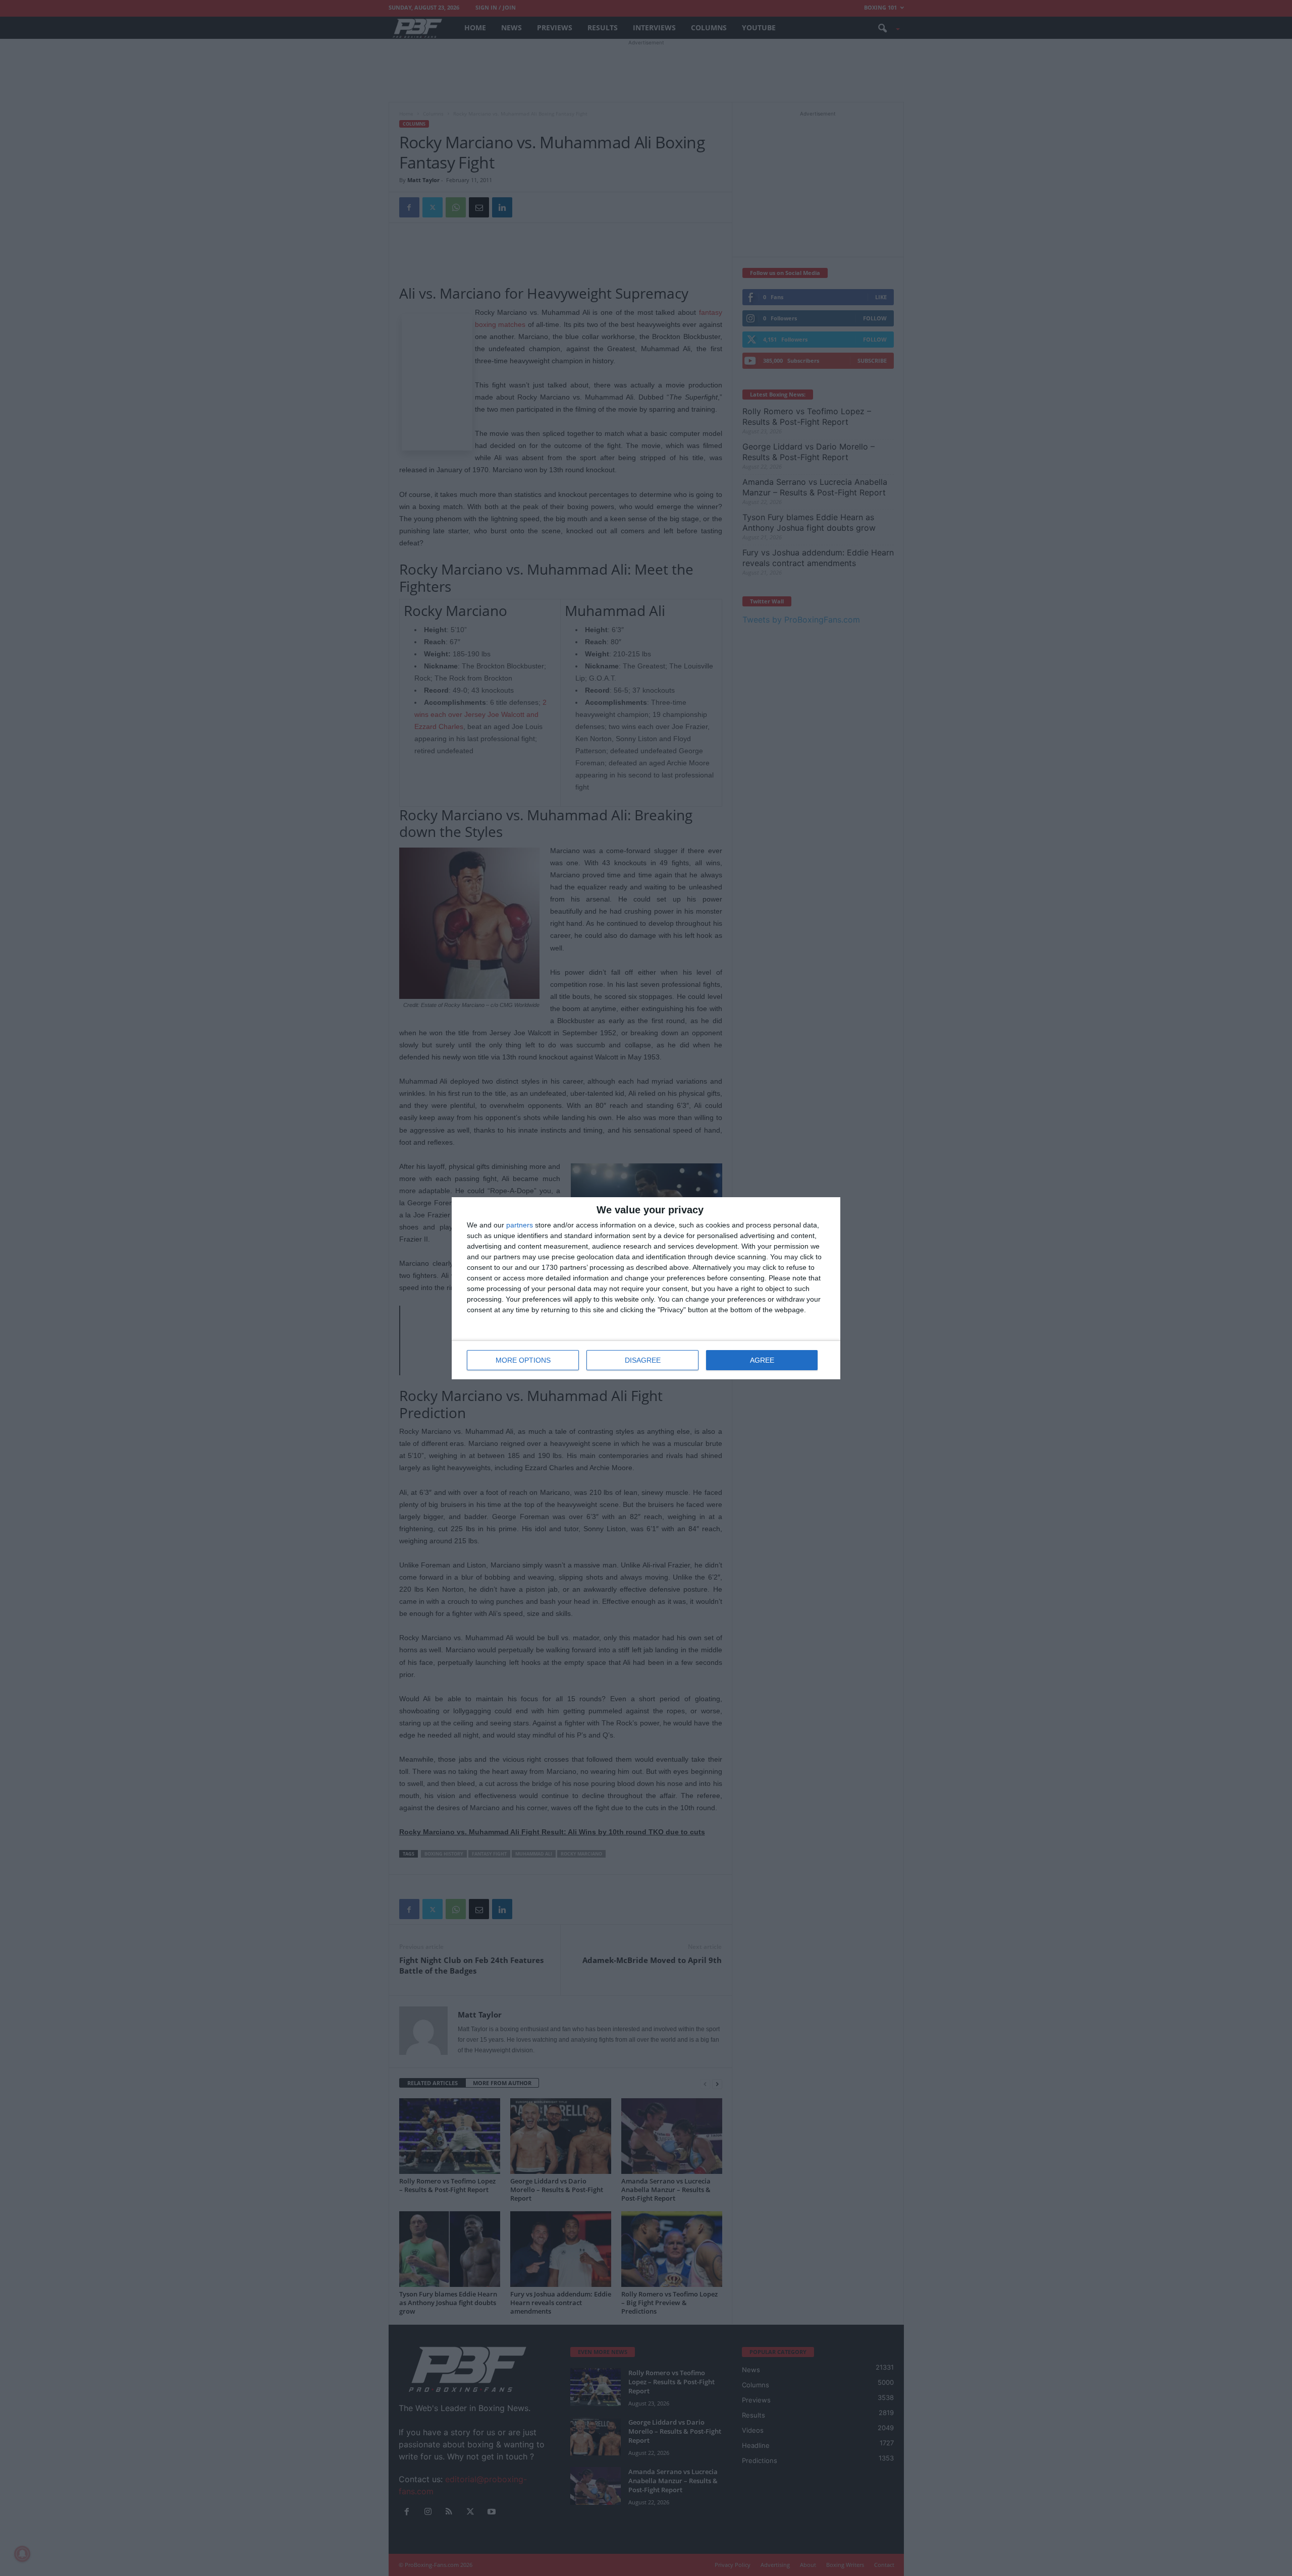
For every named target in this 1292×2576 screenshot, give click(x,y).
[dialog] (646, 1288)
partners (520, 1225)
